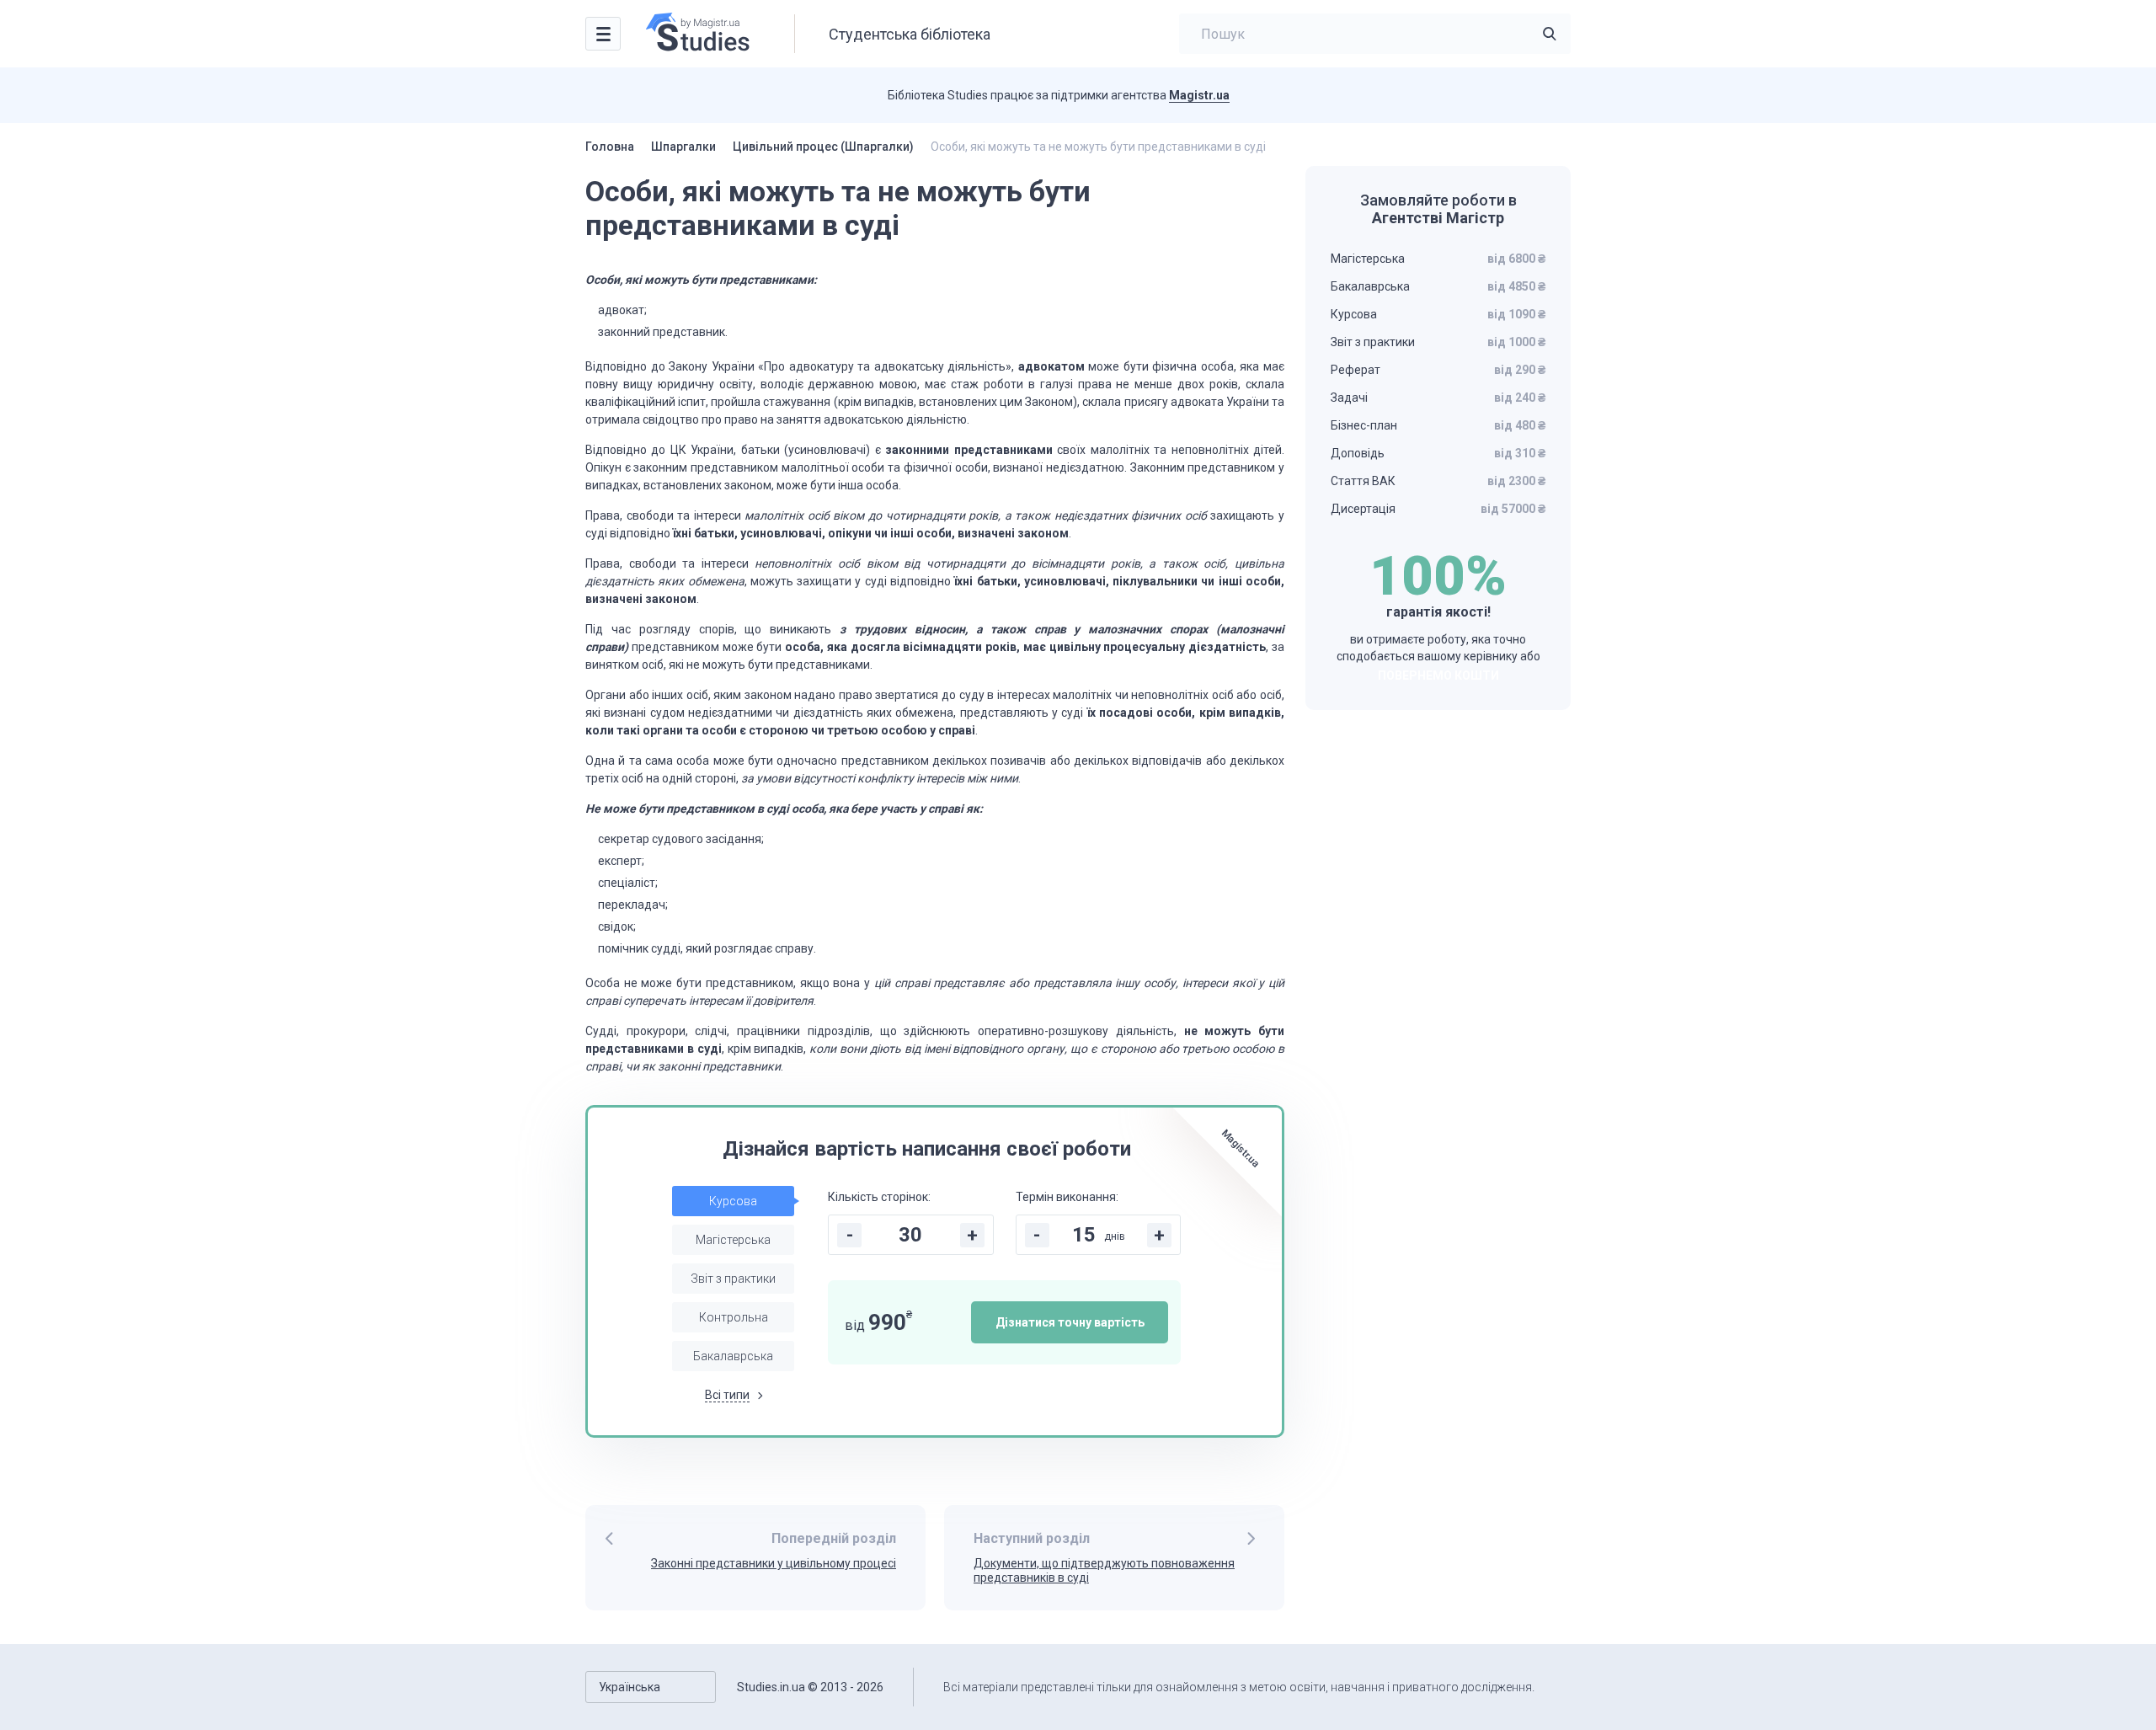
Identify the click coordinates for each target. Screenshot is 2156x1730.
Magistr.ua (1199, 95)
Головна (610, 147)
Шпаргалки (683, 147)
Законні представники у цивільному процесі (774, 1563)
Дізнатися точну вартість (1070, 1322)
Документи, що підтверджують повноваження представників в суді (1104, 1570)
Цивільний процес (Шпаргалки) (823, 147)
